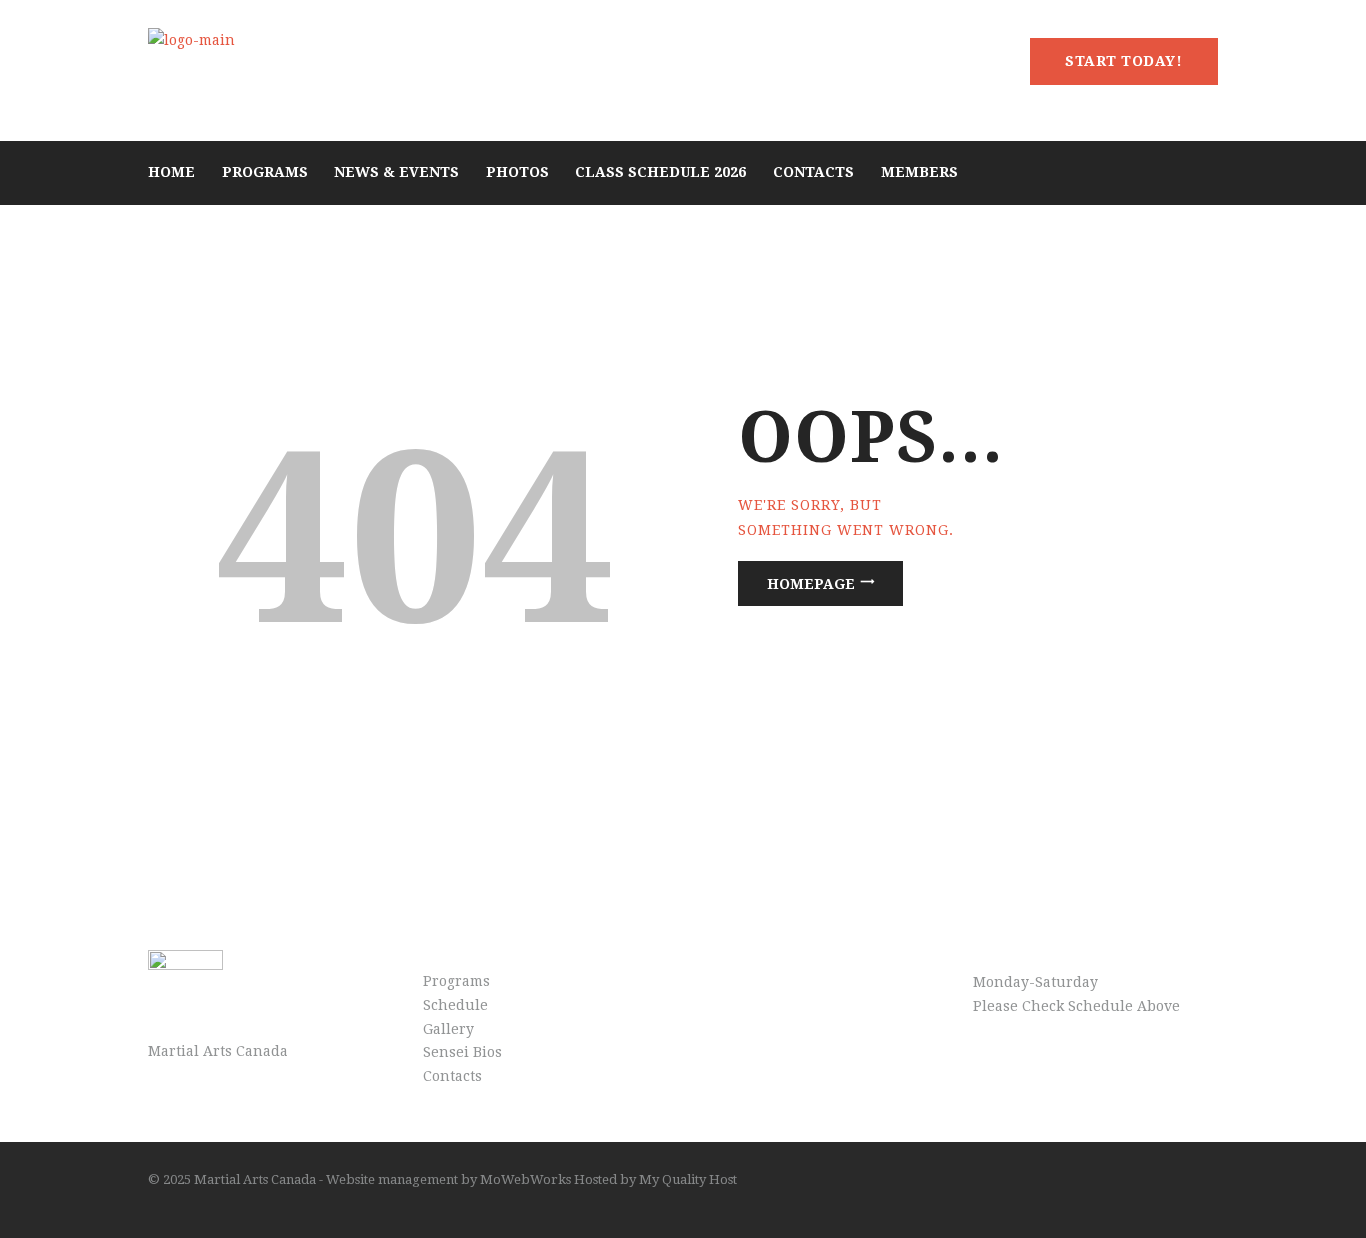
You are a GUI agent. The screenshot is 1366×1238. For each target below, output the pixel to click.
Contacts (452, 1076)
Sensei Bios (462, 1052)
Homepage (811, 583)
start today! (1123, 61)
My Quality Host (686, 1179)
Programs (456, 981)
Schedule (455, 1005)
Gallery (448, 1029)
